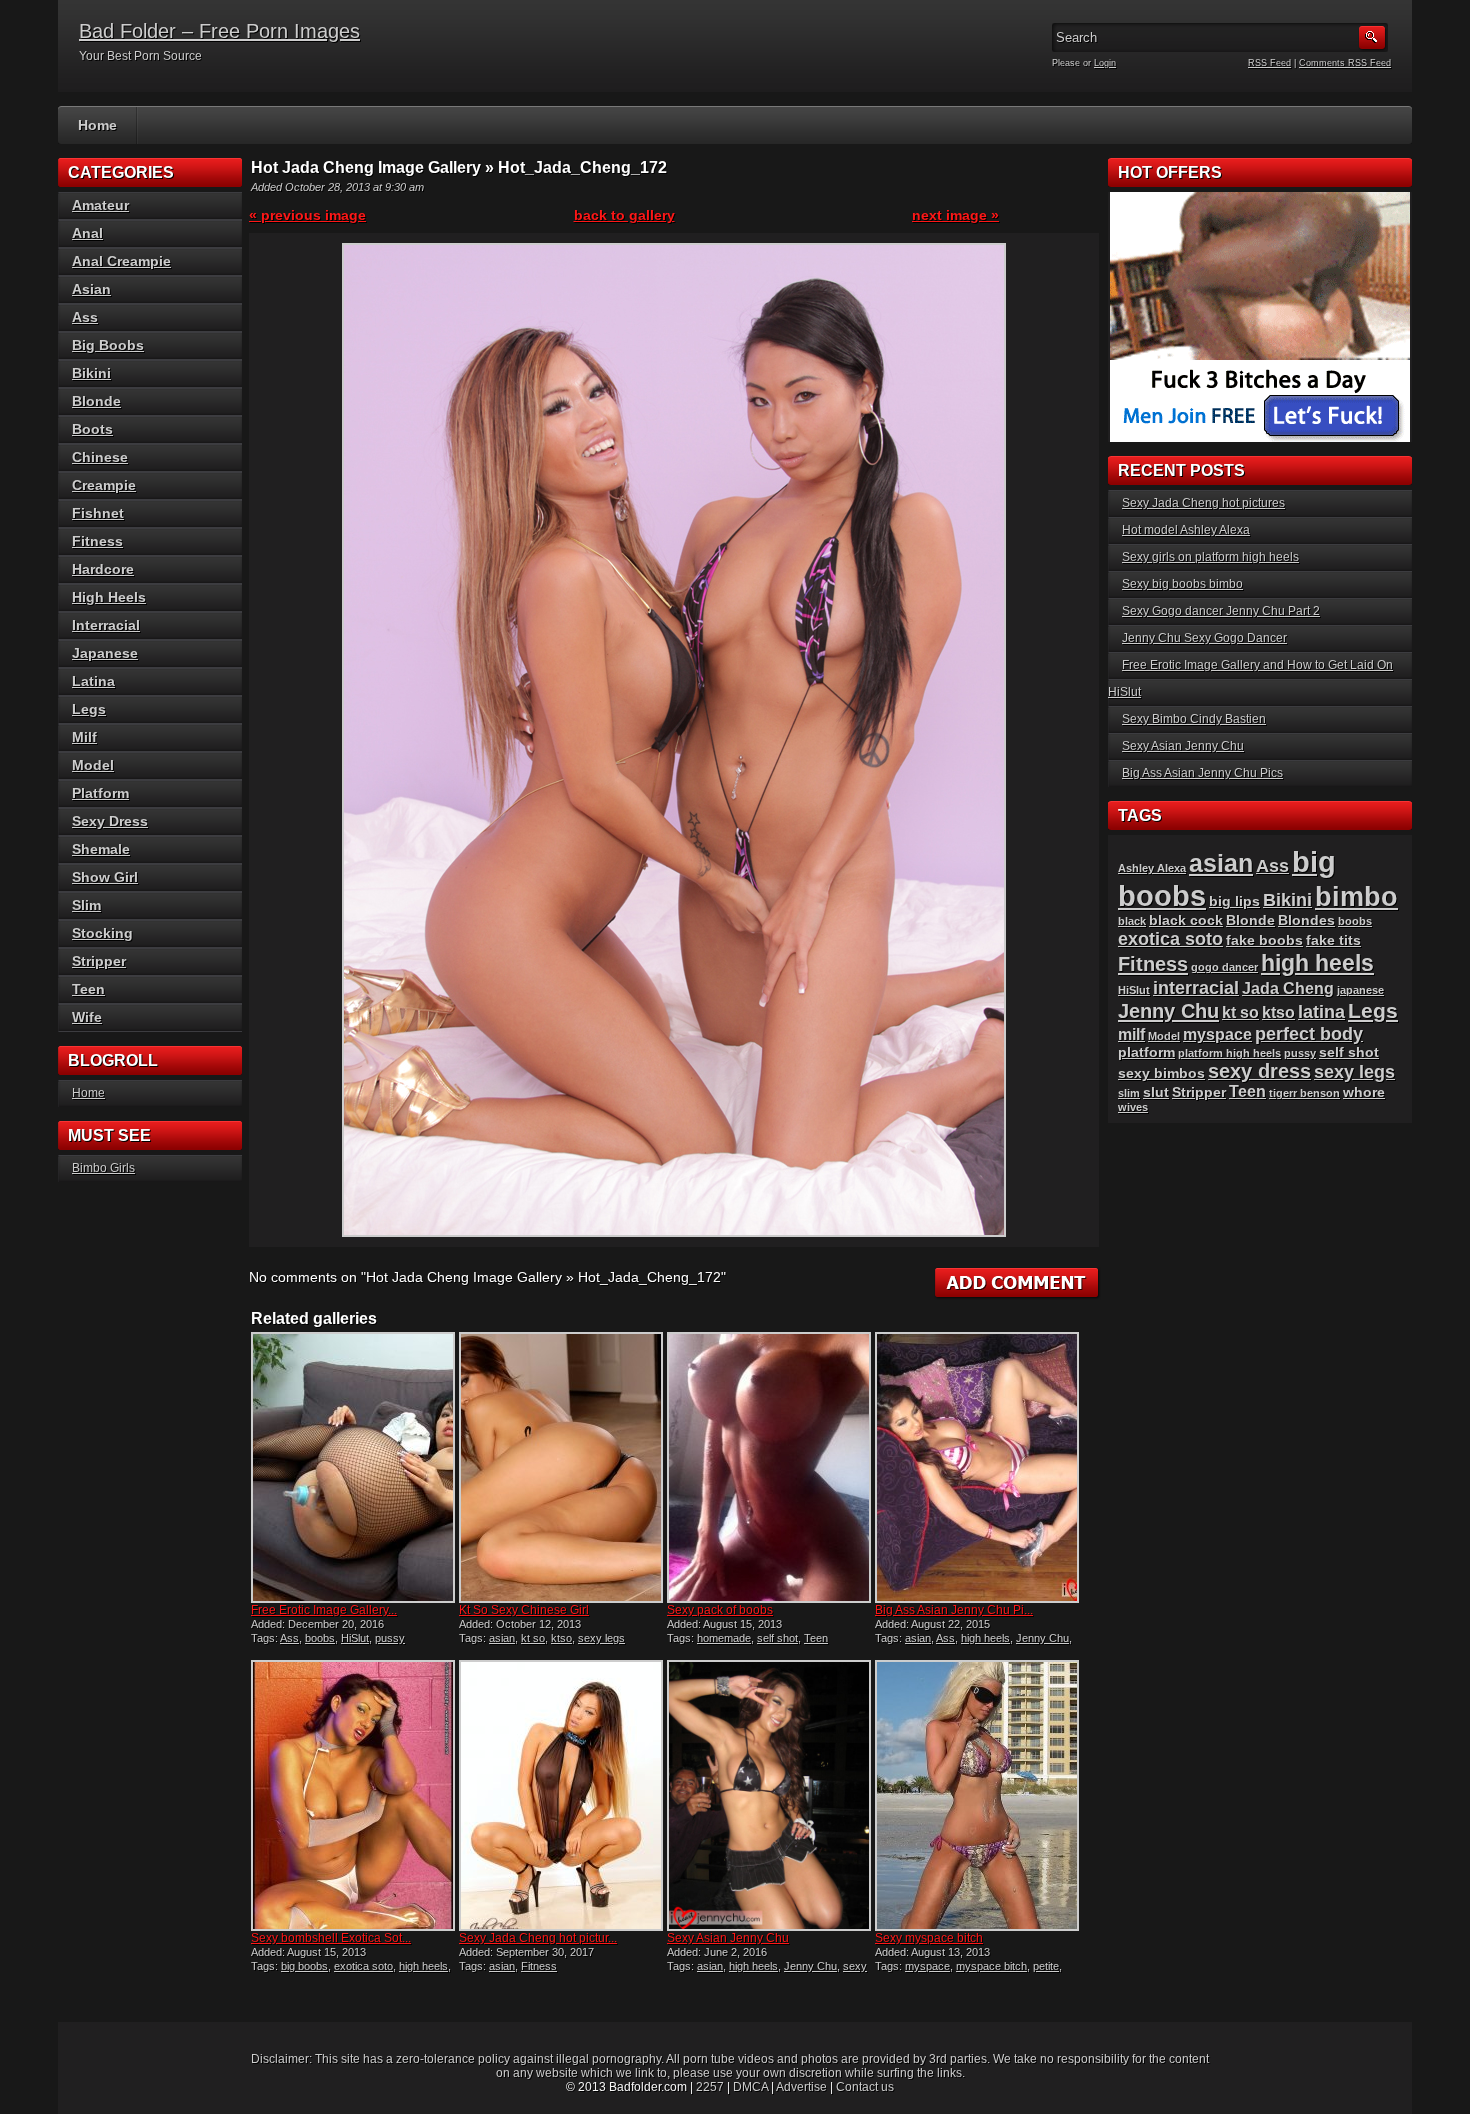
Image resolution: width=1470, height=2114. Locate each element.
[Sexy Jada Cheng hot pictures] (561, 1795)
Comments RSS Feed (1345, 63)
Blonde (96, 401)
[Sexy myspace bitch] (977, 1795)
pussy (390, 1638)
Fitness (539, 1966)
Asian (91, 289)
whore (1364, 1092)
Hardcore (103, 569)
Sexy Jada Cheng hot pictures (1203, 503)
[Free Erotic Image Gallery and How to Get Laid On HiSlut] (353, 1467)
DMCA (750, 2087)
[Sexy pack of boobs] (769, 1467)
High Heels (109, 597)
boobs (320, 1638)
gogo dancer (1224, 967)
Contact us (865, 2087)
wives (1133, 1107)
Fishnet (98, 513)
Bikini (91, 373)
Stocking (102, 933)
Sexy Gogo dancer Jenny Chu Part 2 (1221, 611)
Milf (84, 737)
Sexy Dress (110, 821)
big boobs (304, 1966)
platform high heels (1229, 1053)
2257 (710, 2087)
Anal (87, 233)
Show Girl (105, 877)
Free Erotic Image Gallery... (324, 1610)
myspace (927, 1966)
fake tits (1333, 940)
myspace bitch (991, 1966)
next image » (955, 215)
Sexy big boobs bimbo (1182, 584)
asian (502, 1638)
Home (97, 125)
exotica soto (363, 1966)
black (1132, 921)
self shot (777, 1638)
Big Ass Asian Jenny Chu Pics (1202, 773)
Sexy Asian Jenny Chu (728, 1938)
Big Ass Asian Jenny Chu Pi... (954, 1610)
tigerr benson (1304, 1093)
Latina (93, 681)
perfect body (1309, 1033)
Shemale (101, 849)
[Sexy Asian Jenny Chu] (769, 1795)
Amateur (100, 205)
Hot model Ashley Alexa (1186, 530)
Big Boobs (108, 345)
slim (1129, 1093)
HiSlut (355, 1638)
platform (1146, 1052)
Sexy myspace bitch (929, 1938)
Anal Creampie (121, 261)
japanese (1360, 990)
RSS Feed (1269, 63)
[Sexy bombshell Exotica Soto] (353, 1795)
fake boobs (1264, 940)
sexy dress (1259, 1071)
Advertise (801, 2087)
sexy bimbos (1161, 1073)
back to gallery (624, 215)
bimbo (1356, 897)
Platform (100, 793)
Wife (87, 1017)
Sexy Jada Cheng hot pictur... (538, 1938)
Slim (86, 905)
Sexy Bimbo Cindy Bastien (1194, 719)
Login (1105, 63)
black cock (1186, 920)
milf (1131, 1034)
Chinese (100, 457)
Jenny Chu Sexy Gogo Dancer (1204, 638)
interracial (1196, 987)
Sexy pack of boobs (720, 1610)
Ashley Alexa (1152, 868)
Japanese (105, 653)
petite (1046, 1966)
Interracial (106, 625)
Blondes (1306, 920)
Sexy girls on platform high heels (1210, 557)
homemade (724, 1638)
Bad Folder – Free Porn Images (219, 31)
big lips (1234, 901)
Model (93, 765)
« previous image (307, 215)
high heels (985, 1638)
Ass (289, 1638)
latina (1321, 1011)
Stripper (99, 961)
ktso (561, 1638)
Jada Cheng (1288, 988)
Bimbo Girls (103, 1168)
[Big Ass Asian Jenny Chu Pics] (977, 1467)
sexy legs (601, 1638)
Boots (92, 429)
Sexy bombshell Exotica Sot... (331, 1938)
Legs (89, 709)
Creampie (104, 485)
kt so (533, 1638)
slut (1156, 1092)
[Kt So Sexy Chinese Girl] (561, 1467)
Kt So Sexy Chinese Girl (524, 1610)
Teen (816, 1638)
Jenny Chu (1042, 1638)
